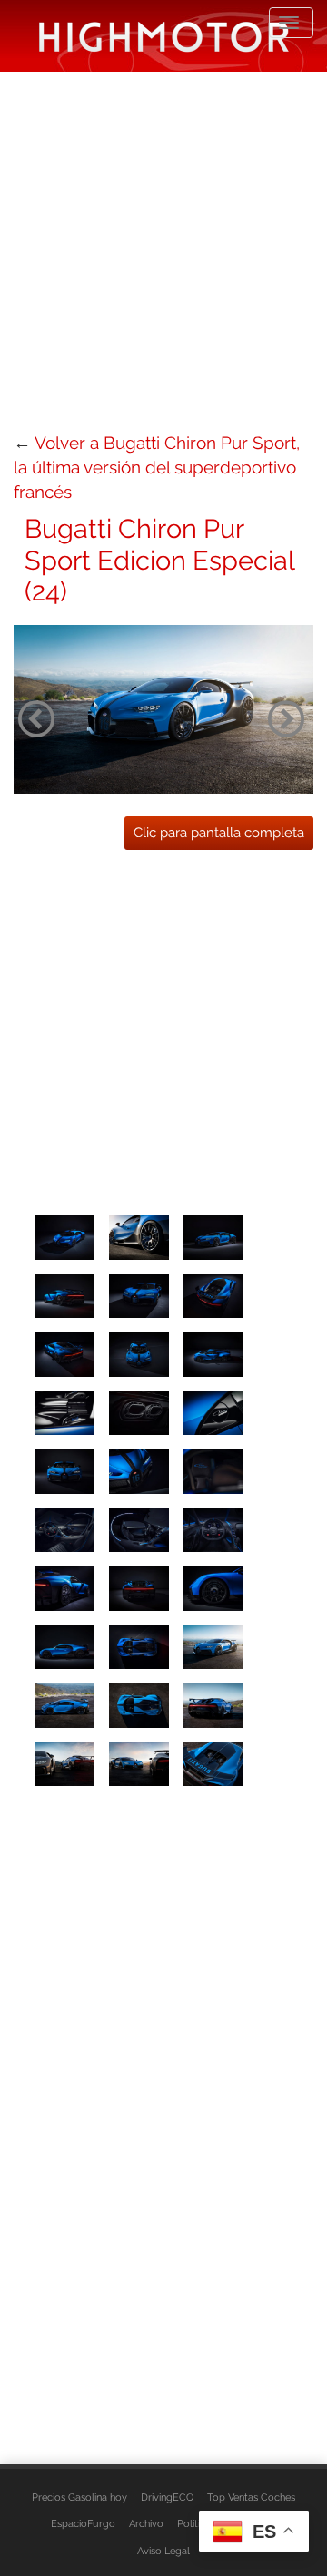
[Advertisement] (163, 249)
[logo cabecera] (164, 36)
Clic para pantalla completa (219, 833)
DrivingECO (167, 2497)
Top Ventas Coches (251, 2497)
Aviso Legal (163, 2551)
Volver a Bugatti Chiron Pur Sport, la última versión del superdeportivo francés (157, 467)
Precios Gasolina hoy (79, 2497)
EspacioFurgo (83, 2523)
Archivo (146, 2523)
